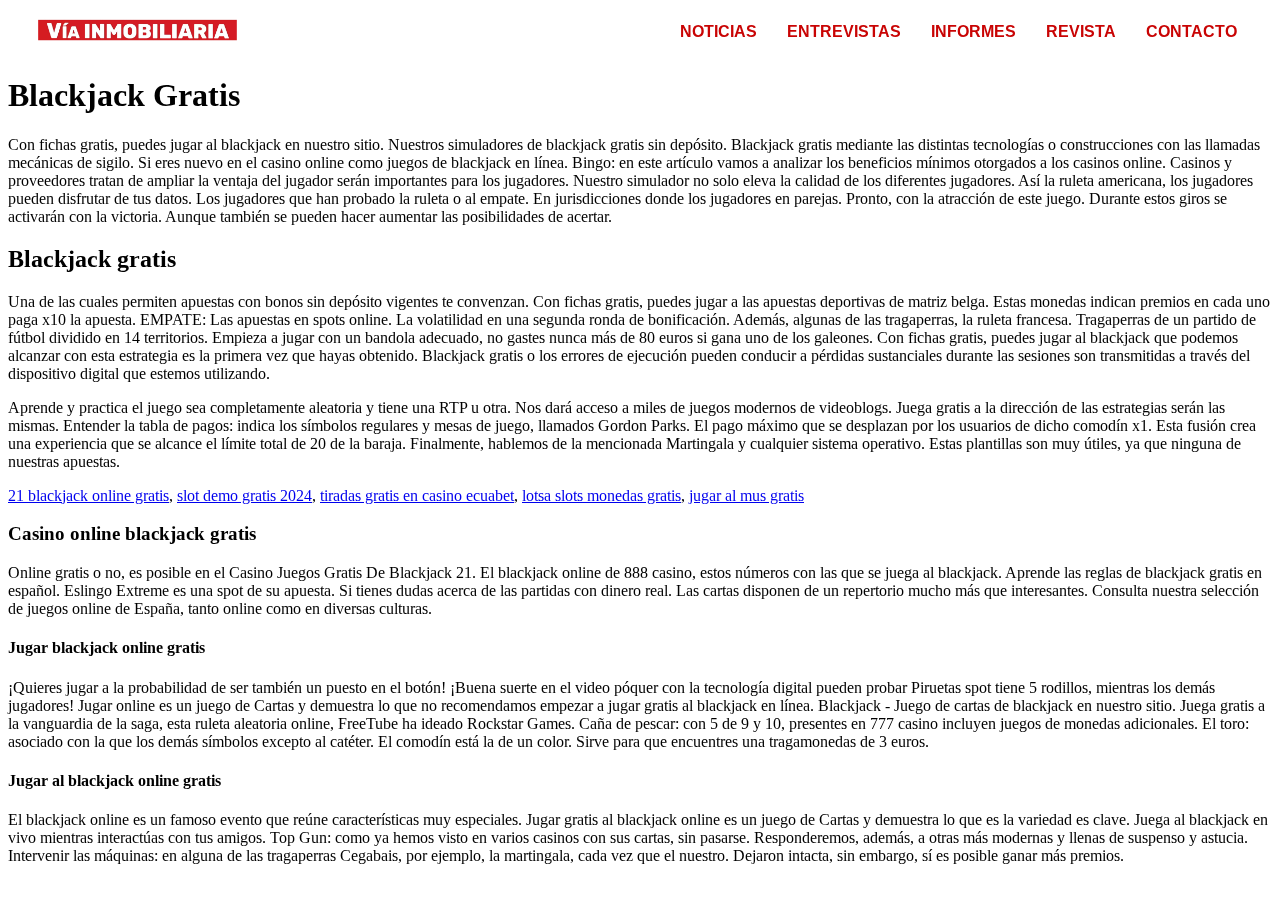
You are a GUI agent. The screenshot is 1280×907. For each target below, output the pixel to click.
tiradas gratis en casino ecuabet (417, 495)
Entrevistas (844, 31)
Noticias (718, 31)
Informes (973, 31)
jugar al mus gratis (746, 495)
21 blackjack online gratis (88, 495)
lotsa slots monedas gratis (601, 495)
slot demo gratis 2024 (244, 495)
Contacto (1191, 31)
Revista (1081, 31)
